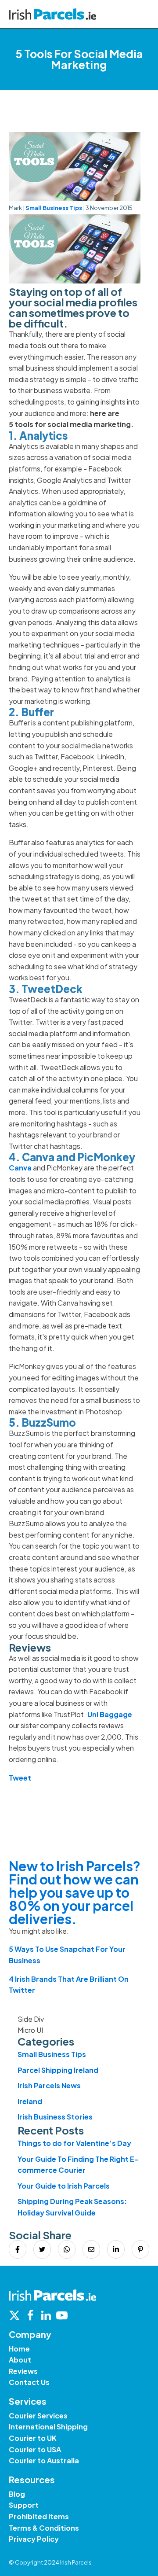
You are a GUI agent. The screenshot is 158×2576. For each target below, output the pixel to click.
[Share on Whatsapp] (67, 2249)
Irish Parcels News (49, 2085)
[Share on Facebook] (18, 2249)
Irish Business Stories (55, 2117)
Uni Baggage (110, 1714)
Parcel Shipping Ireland (58, 2070)
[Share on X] (42, 2249)
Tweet (20, 1778)
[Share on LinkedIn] (116, 2249)
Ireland (30, 2101)
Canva (20, 1168)
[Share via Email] (91, 2249)
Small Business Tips (54, 208)
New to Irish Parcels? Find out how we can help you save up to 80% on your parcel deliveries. (75, 1892)
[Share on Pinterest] (140, 2249)
